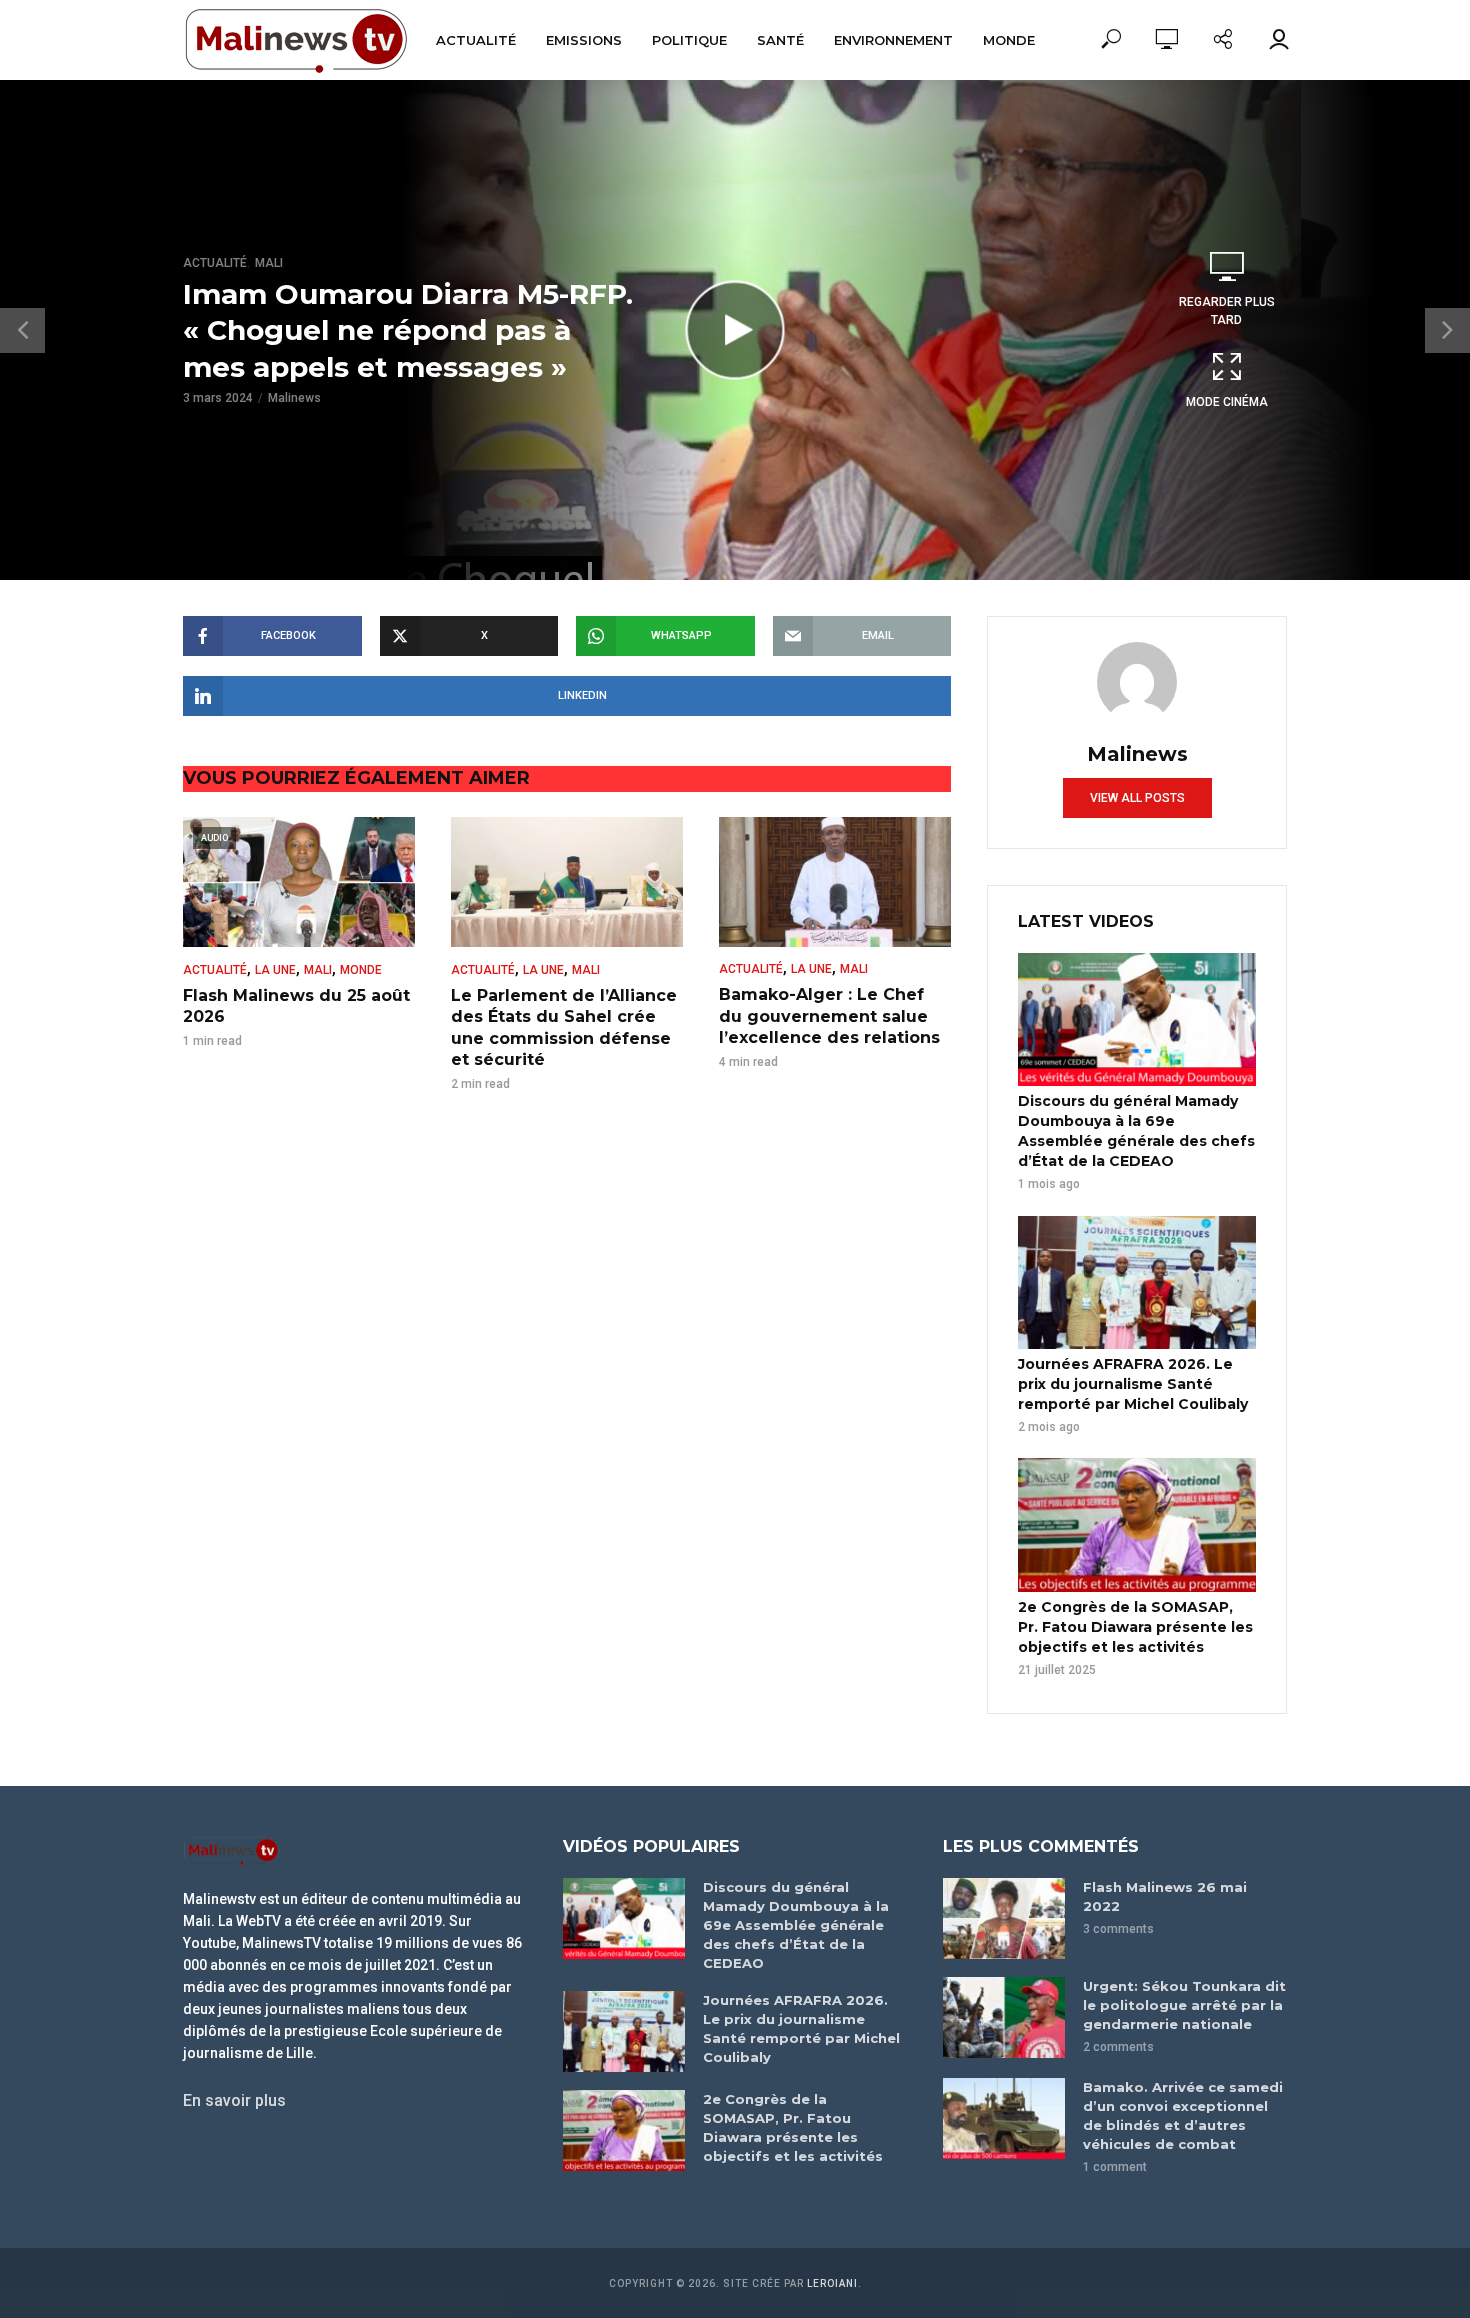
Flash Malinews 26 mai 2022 (1165, 1896)
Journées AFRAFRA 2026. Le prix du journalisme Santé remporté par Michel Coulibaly (1133, 1384)
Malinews (294, 398)
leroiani (832, 2283)
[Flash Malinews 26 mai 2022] (1004, 1918)
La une (275, 970)
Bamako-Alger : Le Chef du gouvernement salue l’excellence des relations (829, 1016)
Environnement (893, 40)
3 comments (1118, 1929)
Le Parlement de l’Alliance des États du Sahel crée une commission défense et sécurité (564, 1028)
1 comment (1115, 2167)
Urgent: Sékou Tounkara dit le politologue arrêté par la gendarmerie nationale (1184, 2005)
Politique (689, 40)
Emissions (584, 40)
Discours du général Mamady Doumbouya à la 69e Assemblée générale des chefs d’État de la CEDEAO (1136, 1131)
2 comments (1118, 2047)
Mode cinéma (1227, 402)
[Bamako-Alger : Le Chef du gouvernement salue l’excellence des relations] (835, 882)
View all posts (1137, 798)
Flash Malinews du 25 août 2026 (296, 1006)
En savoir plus (234, 2100)
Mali (269, 263)
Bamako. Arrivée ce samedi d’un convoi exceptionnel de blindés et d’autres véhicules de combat (1183, 2115)
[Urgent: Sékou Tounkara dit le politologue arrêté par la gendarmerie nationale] (1004, 2017)
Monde (1009, 40)
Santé (780, 40)
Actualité (476, 40)
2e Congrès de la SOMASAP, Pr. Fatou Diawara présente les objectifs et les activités (1135, 1627)
